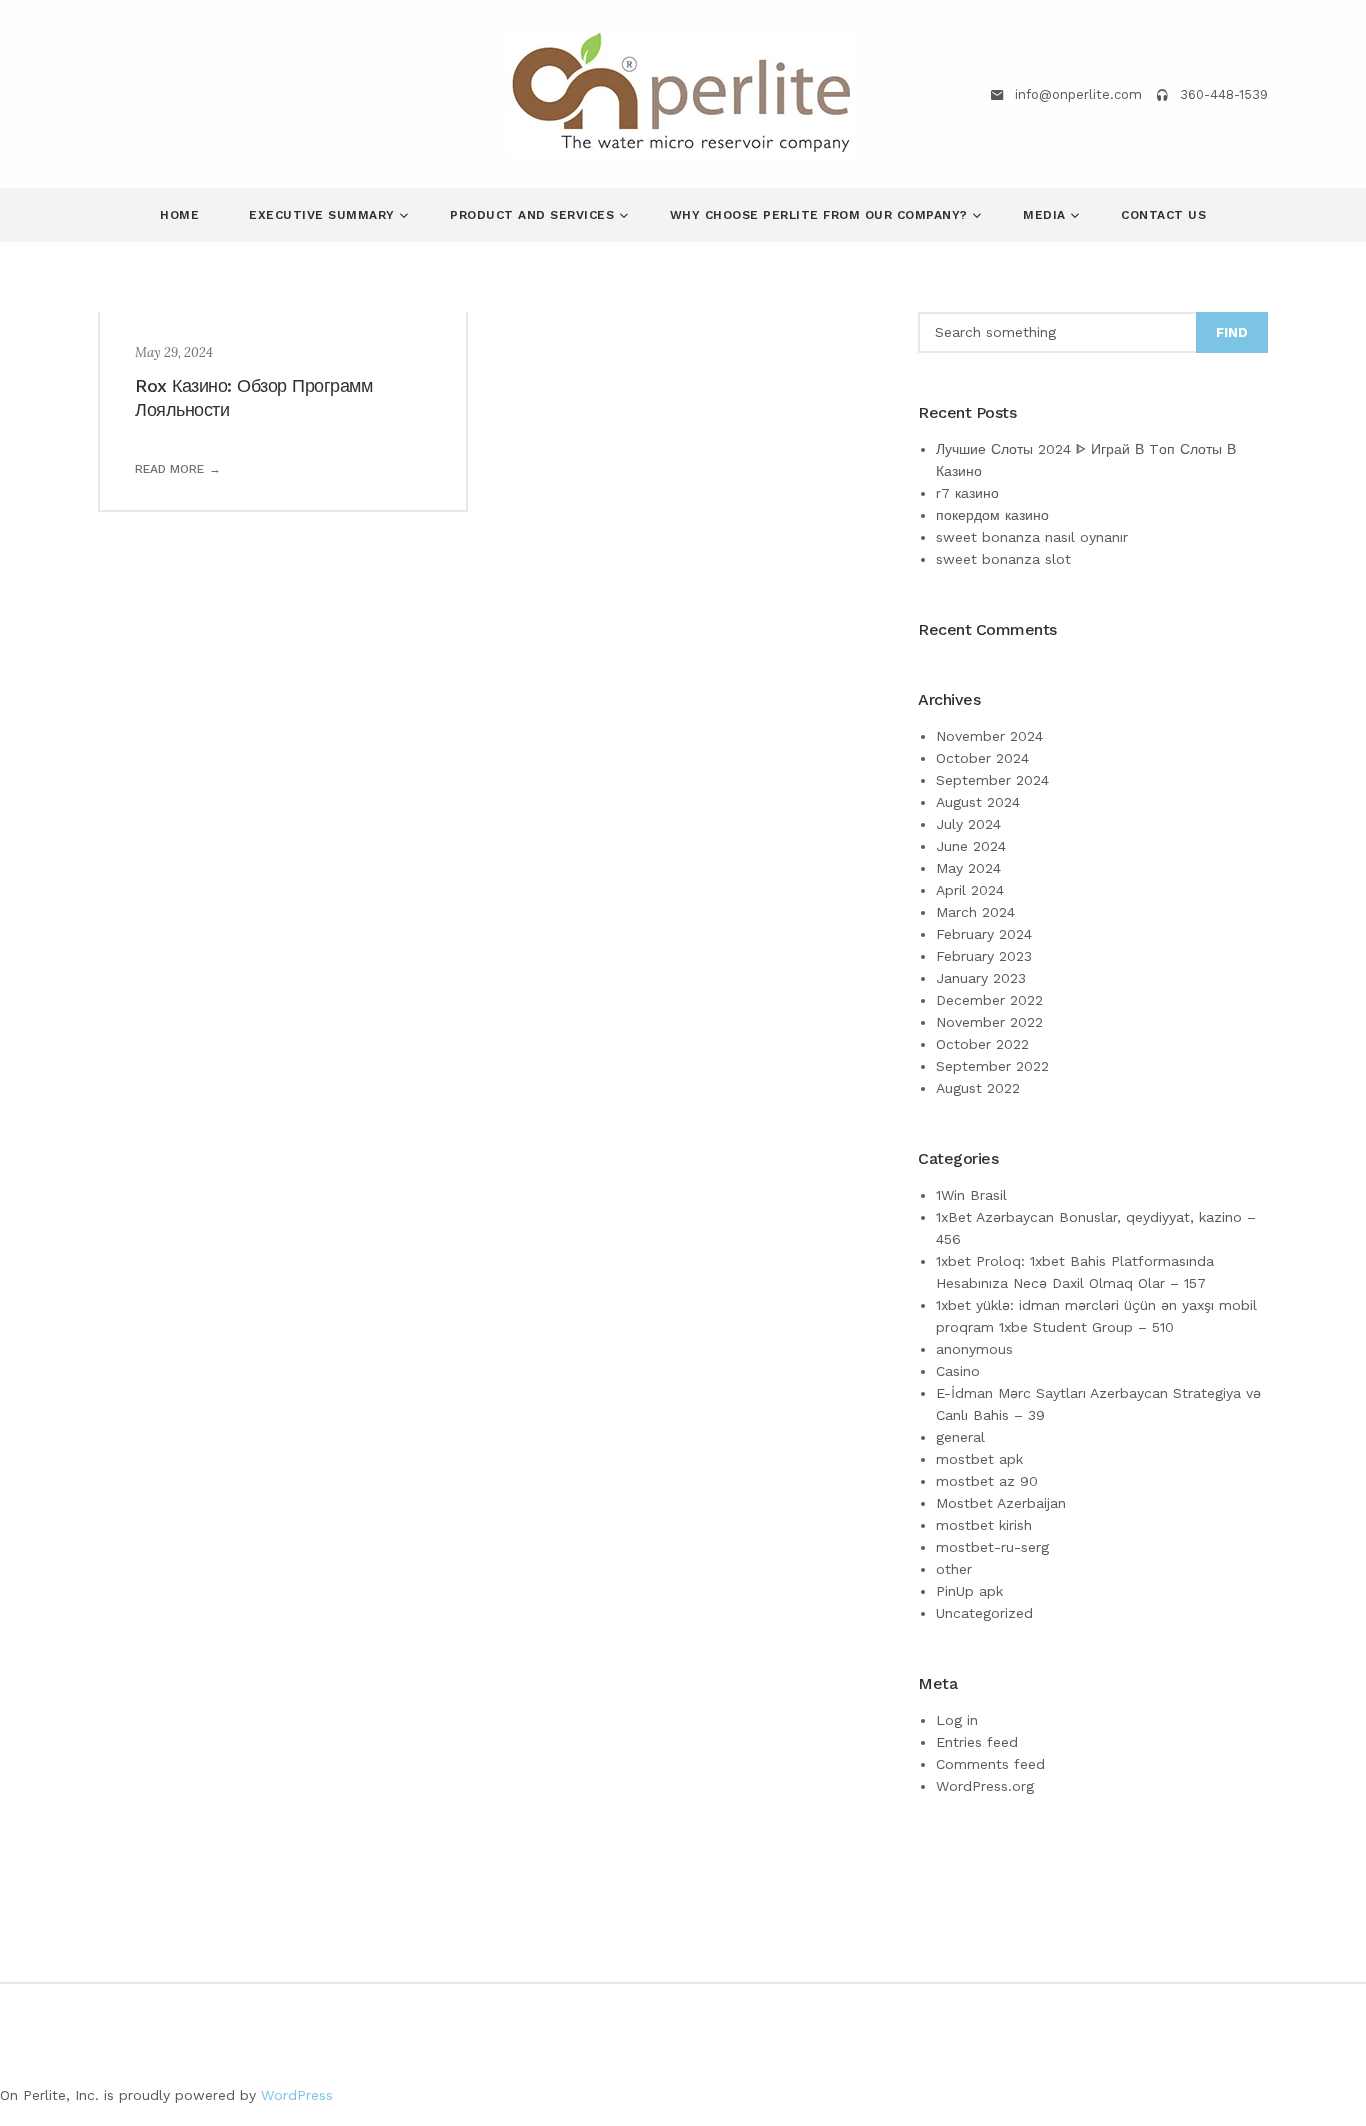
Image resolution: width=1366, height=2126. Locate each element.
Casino (958, 1371)
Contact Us (1163, 215)
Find (1232, 332)
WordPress (297, 2095)
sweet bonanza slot (1003, 559)
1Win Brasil (971, 1195)
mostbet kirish (984, 1525)
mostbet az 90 (987, 1481)
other (954, 1569)
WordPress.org (985, 1786)
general (960, 1437)
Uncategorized (984, 1613)
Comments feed (990, 1764)
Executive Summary (324, 215)
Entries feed (977, 1742)
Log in (957, 1720)
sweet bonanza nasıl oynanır (1032, 537)
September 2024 (992, 780)
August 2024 (978, 802)
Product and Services (534, 215)
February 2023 (984, 956)
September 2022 (992, 1066)
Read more (169, 469)
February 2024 (984, 934)
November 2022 (989, 1022)
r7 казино (967, 493)
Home (179, 215)
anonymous (974, 1349)
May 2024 (968, 868)
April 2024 (970, 890)
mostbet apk (979, 1459)
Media (1046, 215)
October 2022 (982, 1044)
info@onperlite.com (1078, 94)
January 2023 (981, 978)
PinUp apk (969, 1591)
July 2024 (968, 824)
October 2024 (982, 758)
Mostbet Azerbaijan (1001, 1503)
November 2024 (989, 736)
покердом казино (992, 515)
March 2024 (975, 912)
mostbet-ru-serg (992, 1547)
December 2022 (989, 1000)
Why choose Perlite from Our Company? (821, 215)
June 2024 (971, 846)
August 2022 (978, 1088)
